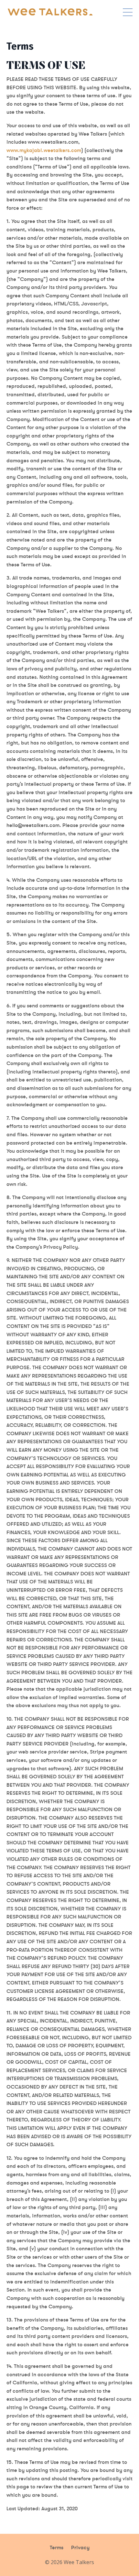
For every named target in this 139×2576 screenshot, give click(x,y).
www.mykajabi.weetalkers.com (44, 150)
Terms (57, 2547)
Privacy (80, 2547)
